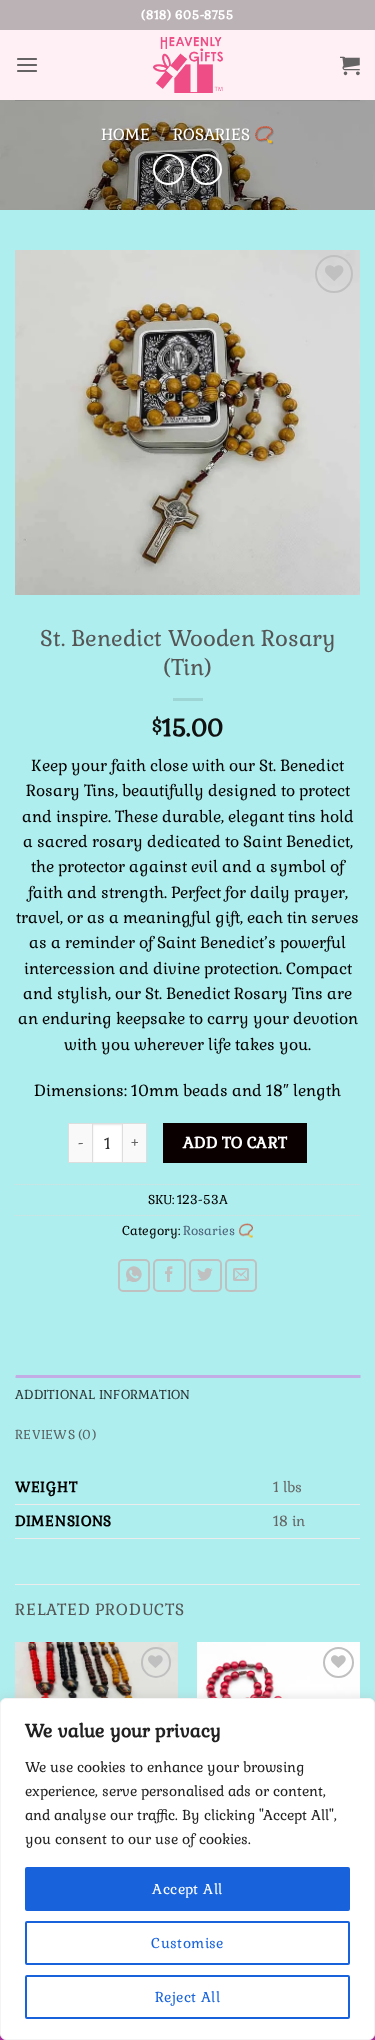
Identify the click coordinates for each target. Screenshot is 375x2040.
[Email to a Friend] (241, 1275)
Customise (187, 1943)
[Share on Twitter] (205, 1275)
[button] (27, 65)
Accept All (187, 1889)
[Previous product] (206, 169)
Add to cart (235, 1143)
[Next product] (168, 169)
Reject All (187, 1997)
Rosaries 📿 (223, 134)
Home (125, 134)
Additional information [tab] (103, 1395)
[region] (187, 1869)
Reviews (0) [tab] (55, 1435)
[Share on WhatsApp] (134, 1275)
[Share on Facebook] (169, 1275)
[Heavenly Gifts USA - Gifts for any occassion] (188, 65)
